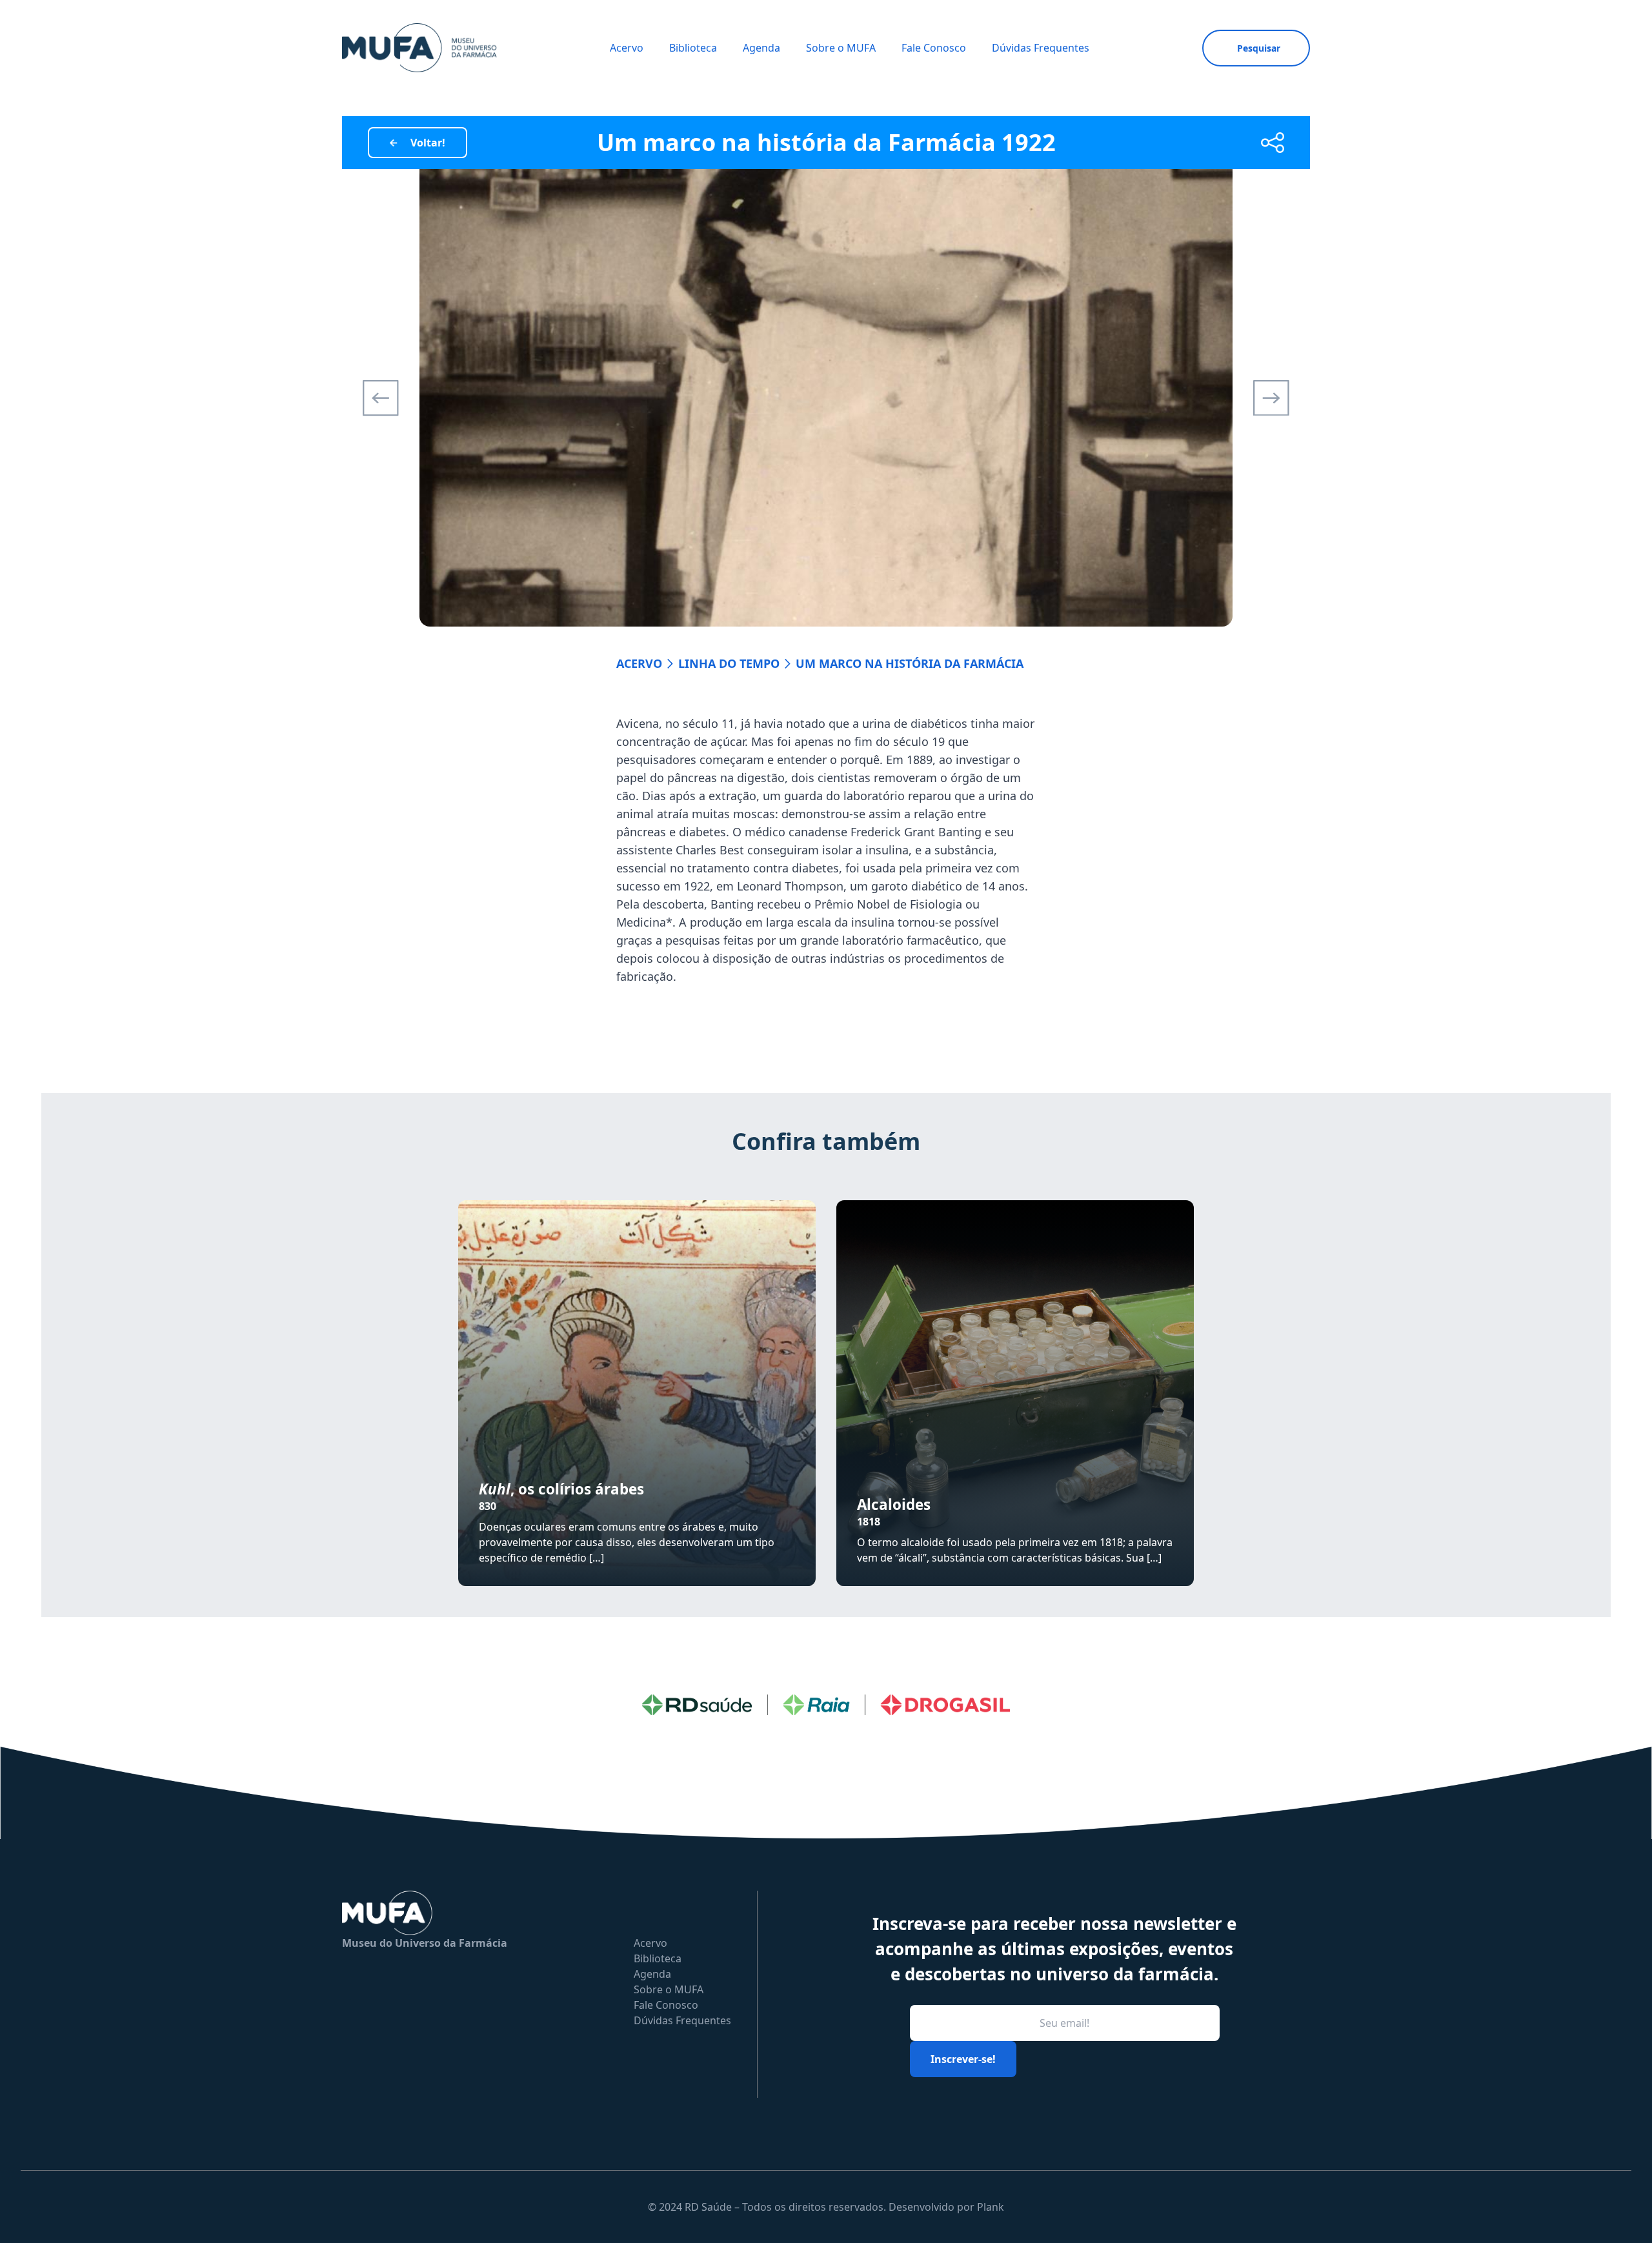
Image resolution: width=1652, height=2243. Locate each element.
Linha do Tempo (729, 663)
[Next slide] (1271, 398)
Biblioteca (693, 48)
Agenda (761, 48)
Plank (991, 2207)
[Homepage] (419, 48)
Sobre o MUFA (841, 48)
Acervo (627, 48)
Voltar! (428, 143)
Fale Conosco (934, 48)
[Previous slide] (381, 398)
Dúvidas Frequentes (1041, 48)
